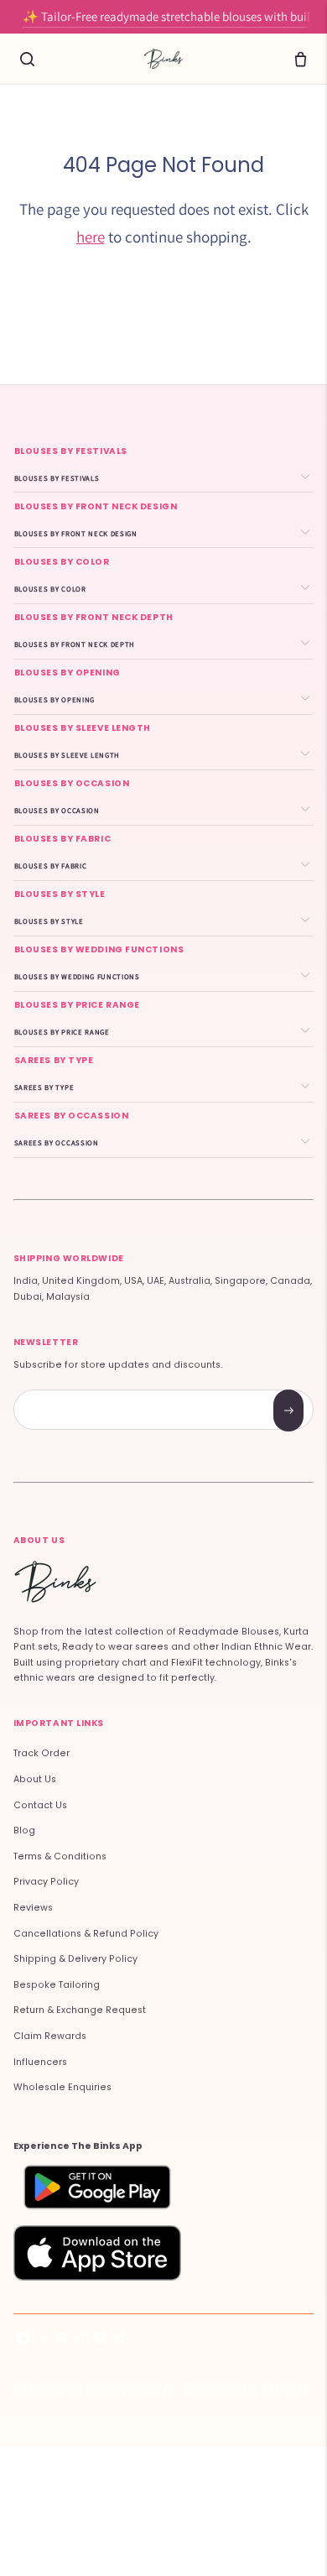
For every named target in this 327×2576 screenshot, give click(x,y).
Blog (24, 1830)
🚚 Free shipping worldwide (163, 21)
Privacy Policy (46, 1882)
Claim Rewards (50, 2036)
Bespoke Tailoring (57, 1985)
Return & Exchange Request (80, 2010)
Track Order (42, 1753)
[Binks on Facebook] (23, 2341)
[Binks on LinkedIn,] (119, 2341)
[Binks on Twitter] (42, 2341)
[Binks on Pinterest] (62, 2341)
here (91, 237)
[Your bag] (300, 59)
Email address (73, 1392)
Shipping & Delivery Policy (75, 1959)
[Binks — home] (163, 59)
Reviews (33, 1908)
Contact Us (40, 1805)
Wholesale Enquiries (62, 2087)
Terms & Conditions (60, 1856)
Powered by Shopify (247, 2389)
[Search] (27, 59)
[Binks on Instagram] (81, 2341)
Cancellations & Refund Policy (86, 1934)
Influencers (40, 2062)
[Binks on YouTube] (100, 2341)
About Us (35, 1779)
